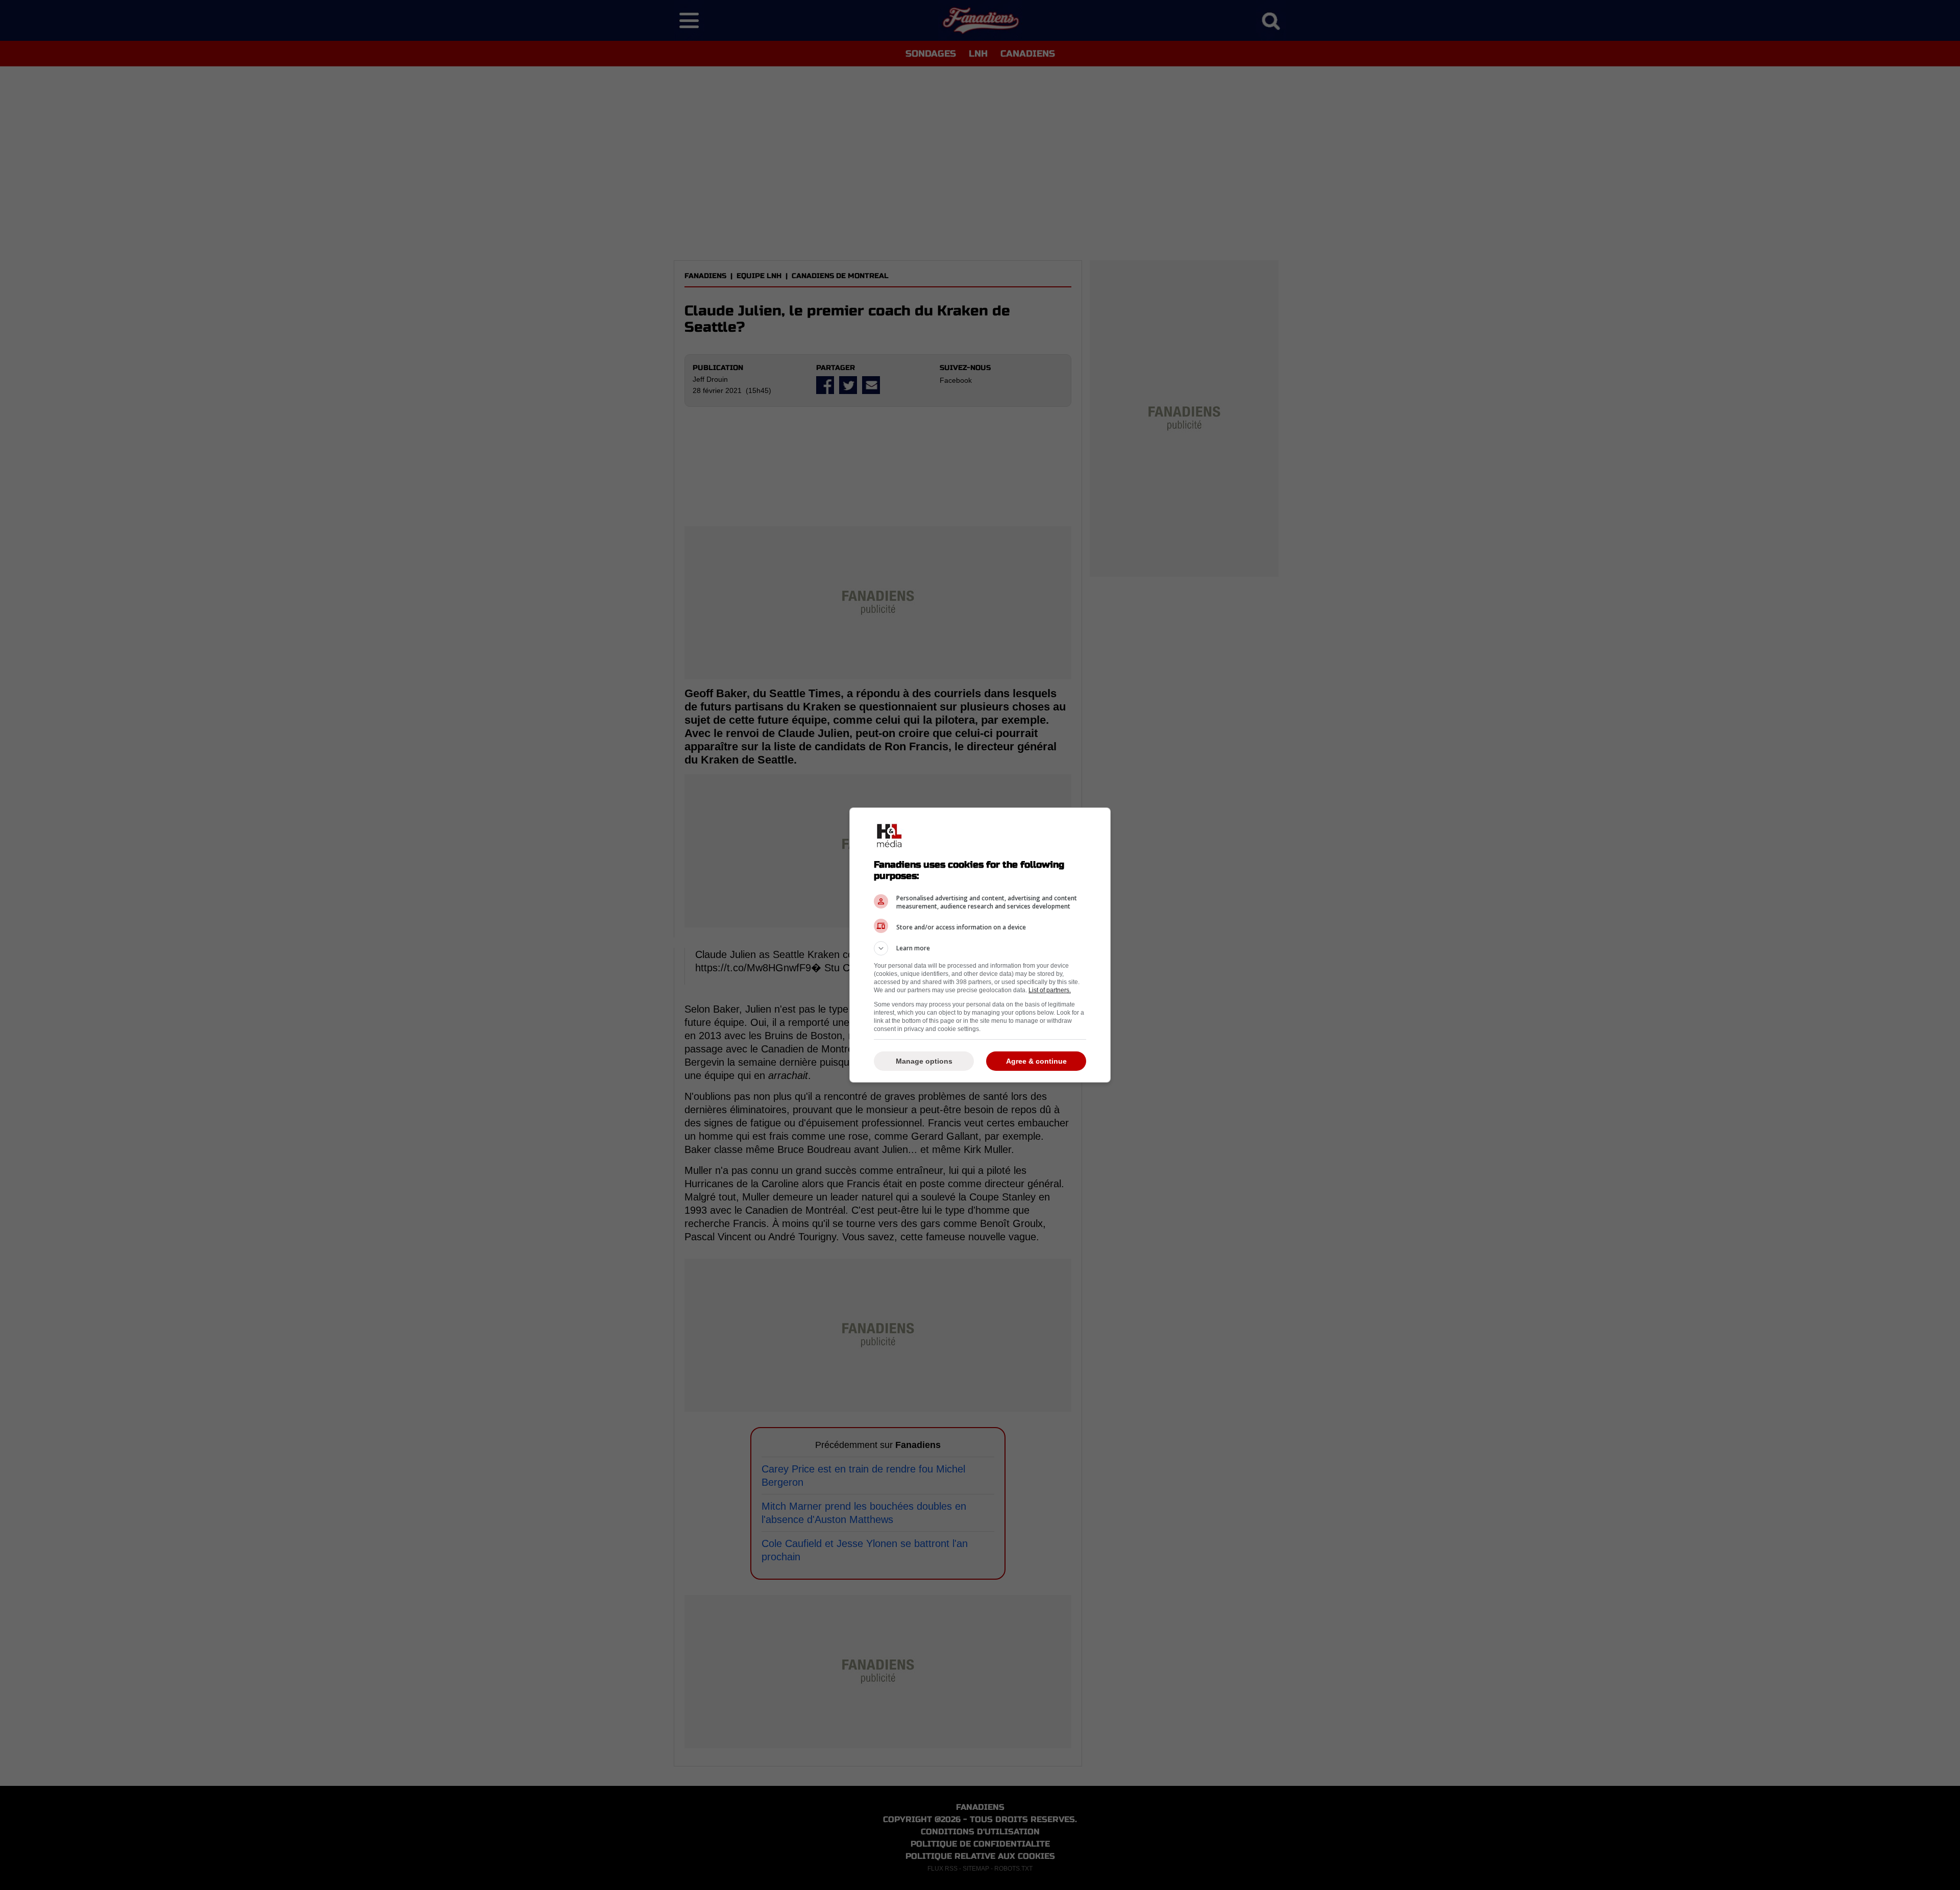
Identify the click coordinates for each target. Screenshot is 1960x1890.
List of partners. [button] (1050, 990)
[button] (980, 948)
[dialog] (980, 945)
